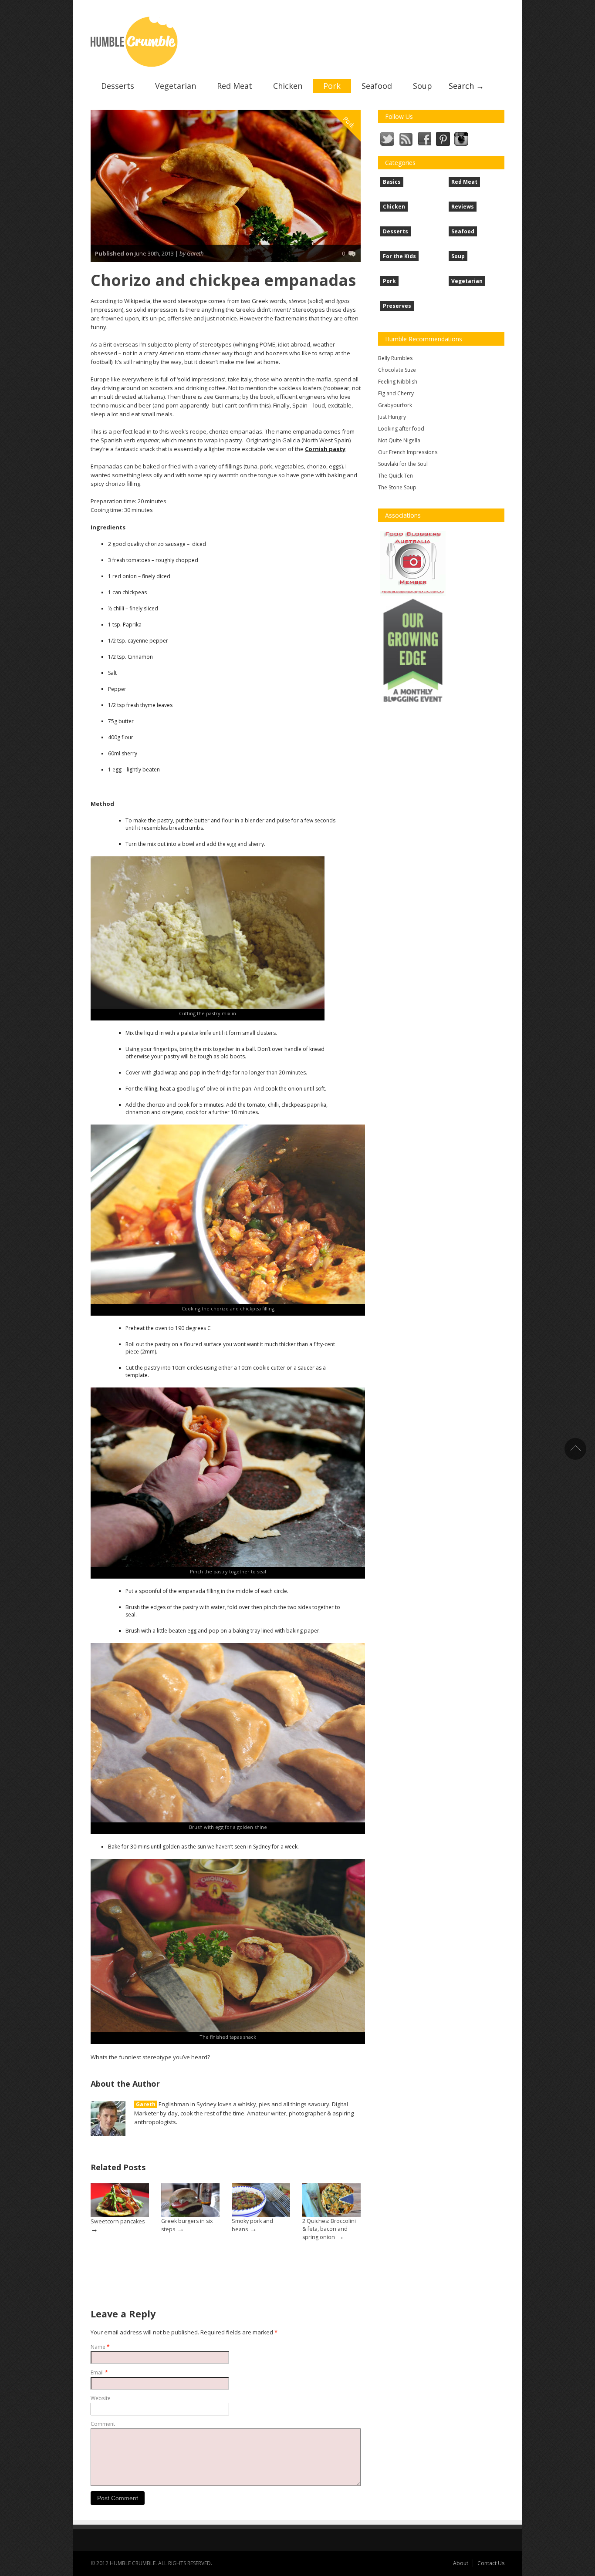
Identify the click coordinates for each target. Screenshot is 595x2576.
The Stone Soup (397, 487)
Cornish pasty (325, 449)
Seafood (377, 86)
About (461, 2563)
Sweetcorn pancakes (118, 2221)
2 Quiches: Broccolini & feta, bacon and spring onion (329, 2229)
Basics (392, 182)
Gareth (146, 2104)
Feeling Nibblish (398, 382)
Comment (103, 2424)
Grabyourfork (395, 405)
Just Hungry (392, 417)
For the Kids (399, 256)
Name (100, 2347)
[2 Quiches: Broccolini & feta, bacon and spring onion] (331, 2200)
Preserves (397, 306)
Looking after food (401, 429)
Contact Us (491, 2563)
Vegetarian (176, 86)
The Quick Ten (396, 476)
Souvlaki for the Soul (403, 464)
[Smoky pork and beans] (261, 2200)
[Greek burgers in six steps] (190, 2200)
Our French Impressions (408, 452)
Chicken (288, 86)
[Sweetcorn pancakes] (120, 2200)
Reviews (463, 207)
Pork (332, 86)
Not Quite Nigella (399, 440)
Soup (423, 86)
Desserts (118, 86)
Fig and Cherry (396, 393)
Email (99, 2372)
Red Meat (235, 86)
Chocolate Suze (397, 370)
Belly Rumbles (395, 358)
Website (101, 2398)
